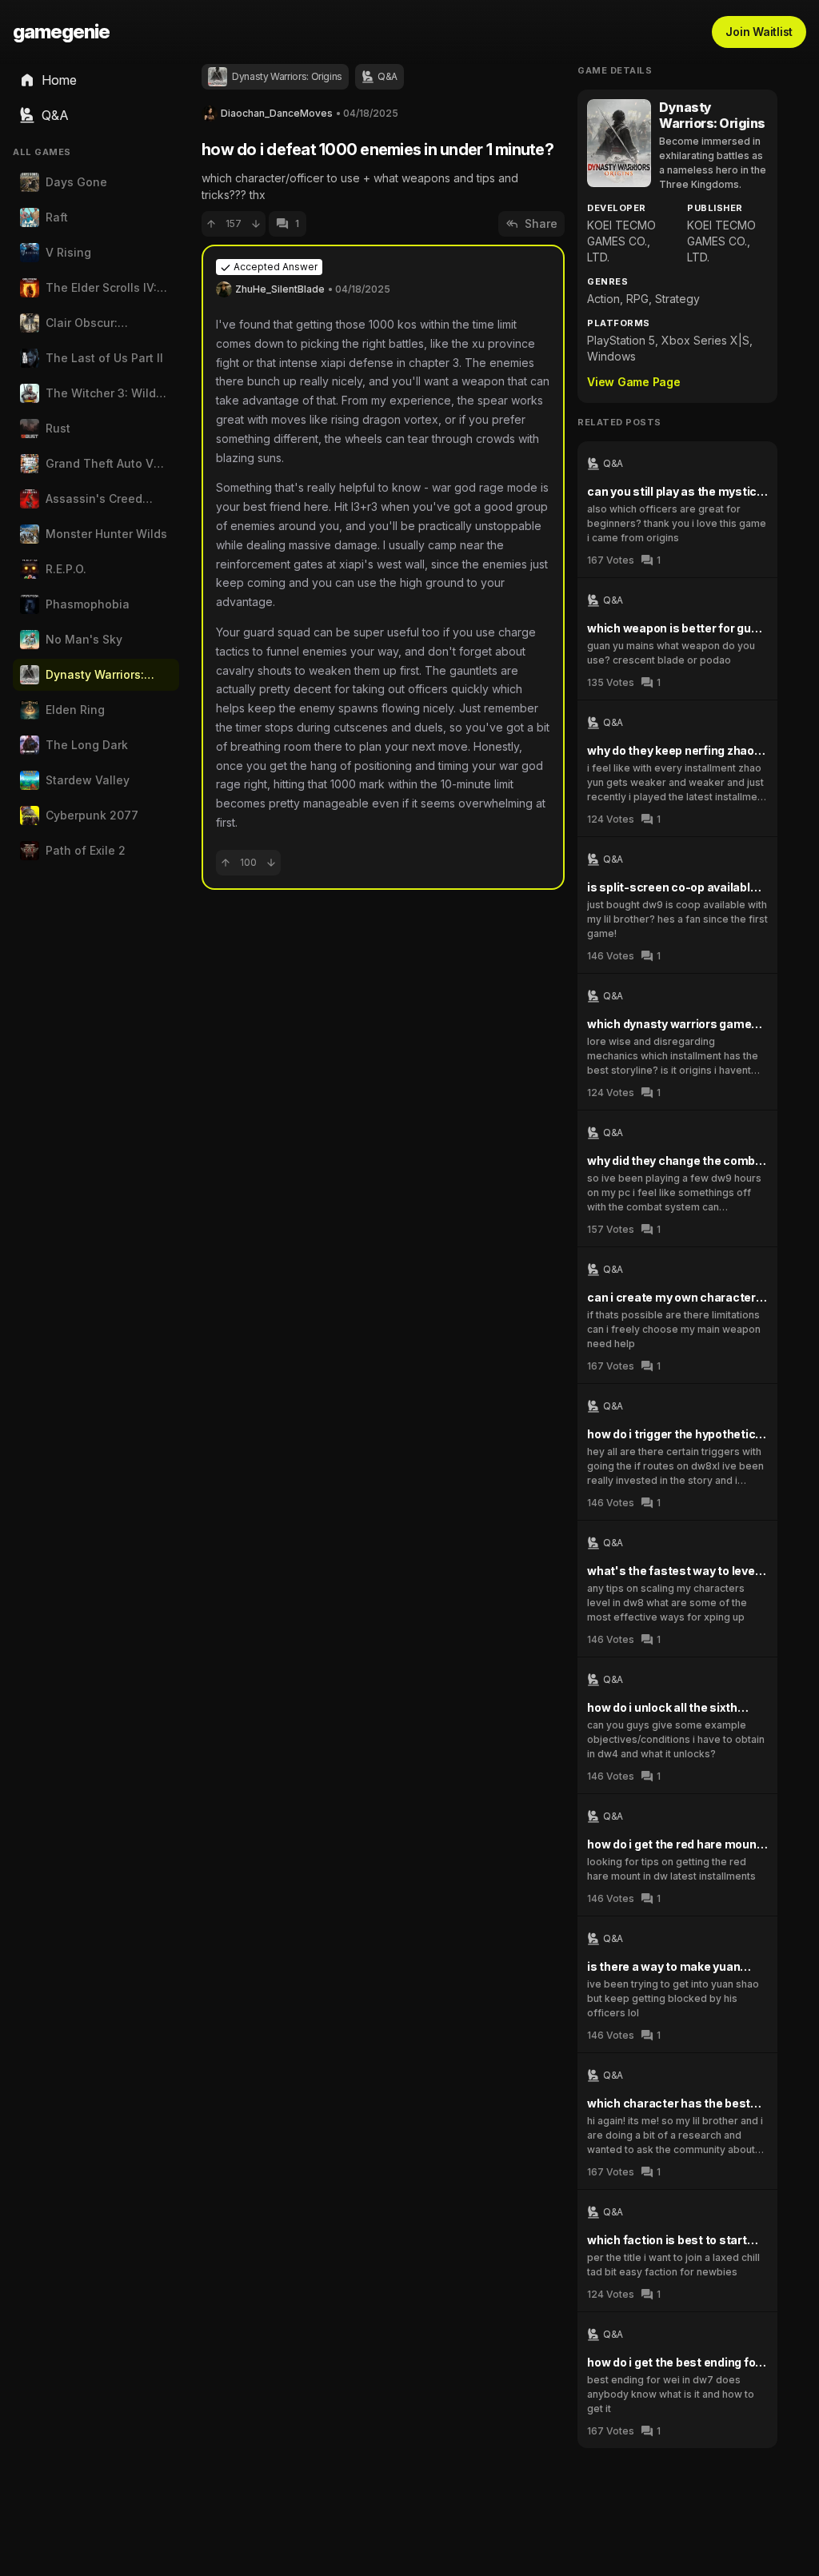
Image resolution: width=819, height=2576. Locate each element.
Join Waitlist (759, 32)
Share (541, 223)
